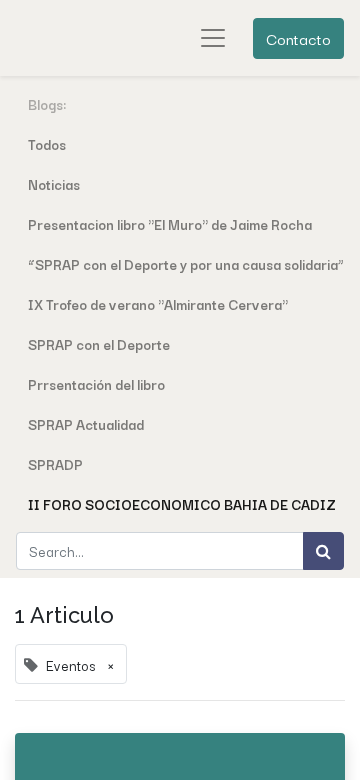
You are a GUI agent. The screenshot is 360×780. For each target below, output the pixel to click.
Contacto (298, 38)
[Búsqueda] (323, 551)
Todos (47, 144)
